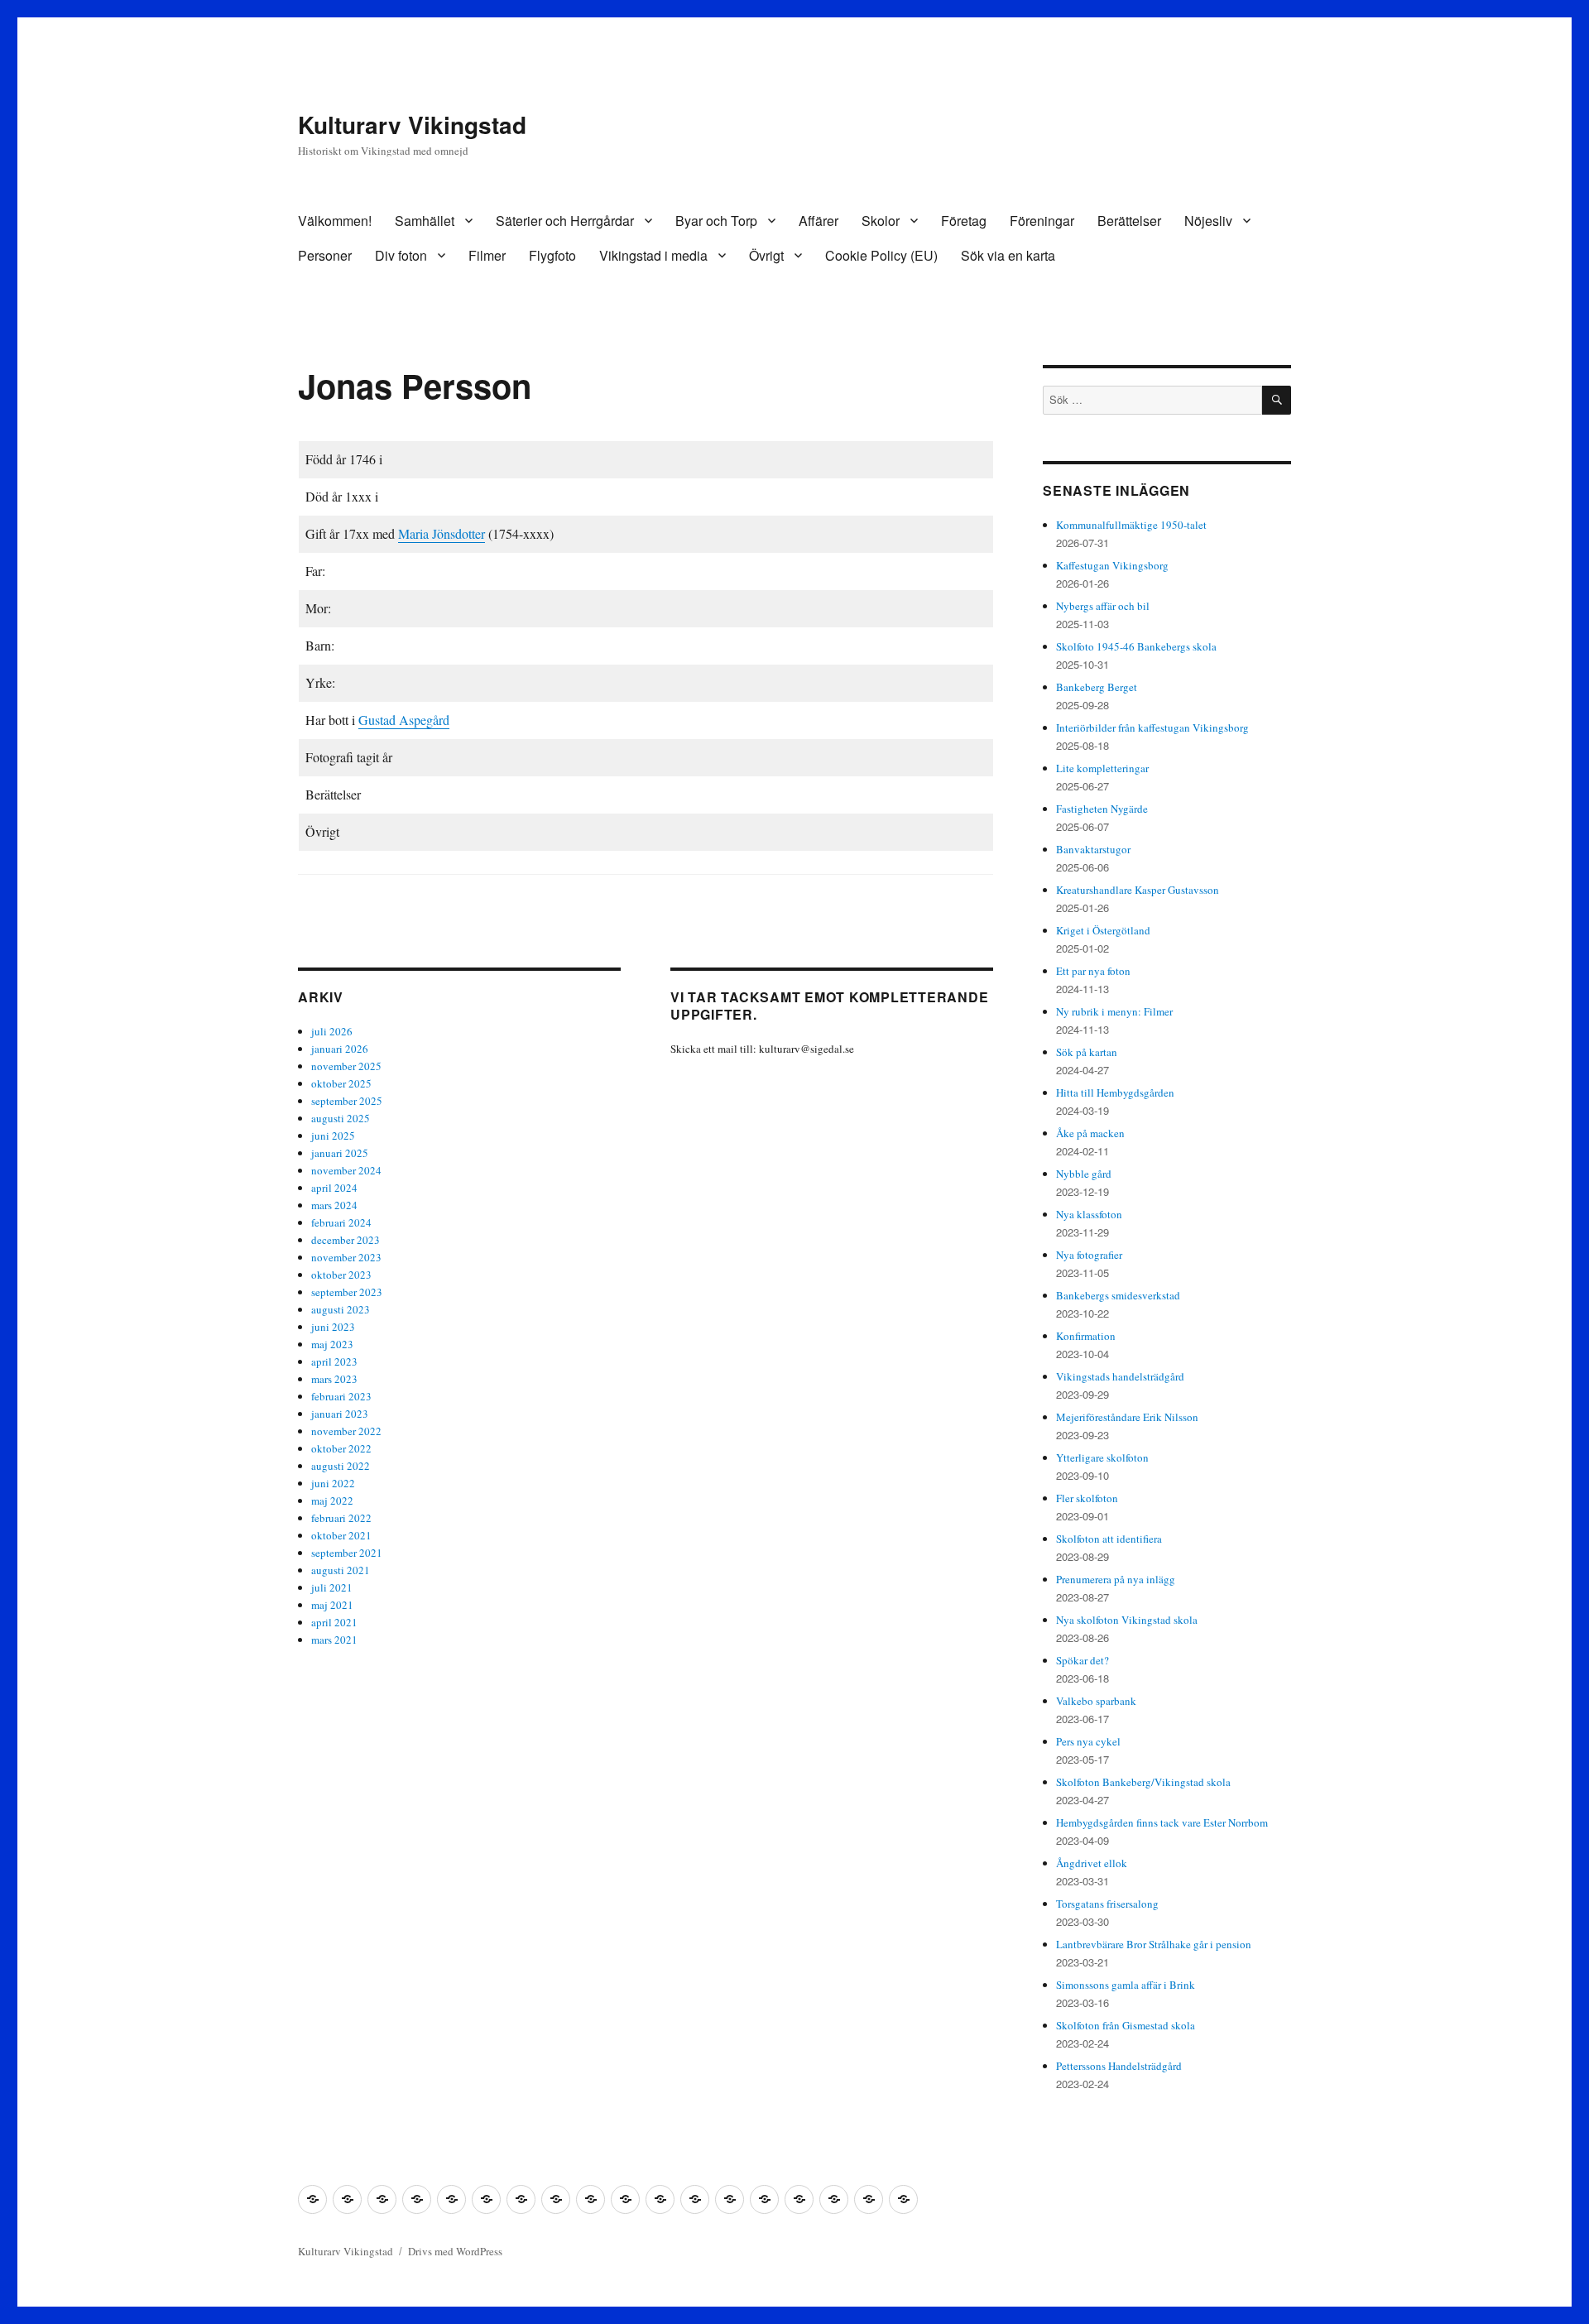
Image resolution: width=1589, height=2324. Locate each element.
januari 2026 (340, 1049)
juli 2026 (332, 1031)
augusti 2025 (341, 1118)
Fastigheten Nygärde (1102, 809)
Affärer (819, 221)
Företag (964, 221)
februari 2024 (341, 1222)
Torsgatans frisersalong (1107, 1904)
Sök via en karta (1008, 255)
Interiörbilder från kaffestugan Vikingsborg (1152, 727)
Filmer (487, 255)
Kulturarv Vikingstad (412, 125)
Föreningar (1042, 221)
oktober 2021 (341, 1535)
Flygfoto (552, 255)
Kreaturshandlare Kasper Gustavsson (1138, 890)
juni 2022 (333, 1483)
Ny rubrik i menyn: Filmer (1114, 1011)
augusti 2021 (341, 1570)
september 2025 (347, 1101)
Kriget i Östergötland (1103, 930)
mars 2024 (334, 1205)
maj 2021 (332, 1605)
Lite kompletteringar (1102, 768)
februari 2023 (341, 1396)
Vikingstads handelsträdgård (1120, 1376)
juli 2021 (332, 1587)
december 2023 (346, 1240)
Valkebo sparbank (1096, 1701)
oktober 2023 (341, 1275)
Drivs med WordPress (455, 2251)
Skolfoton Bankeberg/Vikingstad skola (1143, 1782)
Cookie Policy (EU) (881, 255)
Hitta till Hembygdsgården (1115, 1092)
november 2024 (346, 1170)
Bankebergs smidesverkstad (1118, 1295)
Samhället (425, 221)
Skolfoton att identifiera (1109, 1539)
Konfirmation (1086, 1336)
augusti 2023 (341, 1309)
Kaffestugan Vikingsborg (1112, 565)
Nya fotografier (1089, 1255)
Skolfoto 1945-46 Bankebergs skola (1136, 646)
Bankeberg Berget (1097, 687)
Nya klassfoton (1089, 1214)
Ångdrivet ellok (1092, 1863)
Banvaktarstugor (1093, 849)
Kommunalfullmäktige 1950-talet (1131, 525)
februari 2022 (341, 1518)
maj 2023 (332, 1344)
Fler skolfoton (1087, 1498)
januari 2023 (340, 1414)
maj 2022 (332, 1501)
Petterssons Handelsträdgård (1119, 2066)
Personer (325, 255)
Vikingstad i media (653, 255)
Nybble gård (1084, 1174)
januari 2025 (340, 1153)
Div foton (401, 255)
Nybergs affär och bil (1103, 606)
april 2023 (334, 1361)
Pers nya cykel (1088, 1741)
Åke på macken (1090, 1133)
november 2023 (346, 1257)
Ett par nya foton (1093, 971)
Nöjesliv (1208, 221)
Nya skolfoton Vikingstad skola (1127, 1620)
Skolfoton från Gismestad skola (1126, 2025)
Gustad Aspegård (404, 720)
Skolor (881, 221)
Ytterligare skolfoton (1102, 1457)
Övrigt (766, 255)
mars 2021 (334, 1640)
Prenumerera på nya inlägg (1116, 1579)
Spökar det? (1083, 1660)
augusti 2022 (341, 1466)
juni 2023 (333, 1327)
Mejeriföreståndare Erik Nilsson (1127, 1417)
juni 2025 (333, 1136)
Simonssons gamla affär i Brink (1126, 1985)
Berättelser (1129, 221)
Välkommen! (335, 221)
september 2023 (347, 1292)
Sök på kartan (1087, 1052)
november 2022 (346, 1431)
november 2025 (346, 1066)
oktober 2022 (341, 1448)
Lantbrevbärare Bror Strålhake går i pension (1154, 1944)
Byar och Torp (716, 221)
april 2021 (334, 1622)
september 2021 (347, 1553)
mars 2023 (334, 1379)
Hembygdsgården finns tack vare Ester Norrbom (1162, 1822)
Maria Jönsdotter (442, 533)
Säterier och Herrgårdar (565, 221)
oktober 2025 (341, 1083)
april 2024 (334, 1188)
